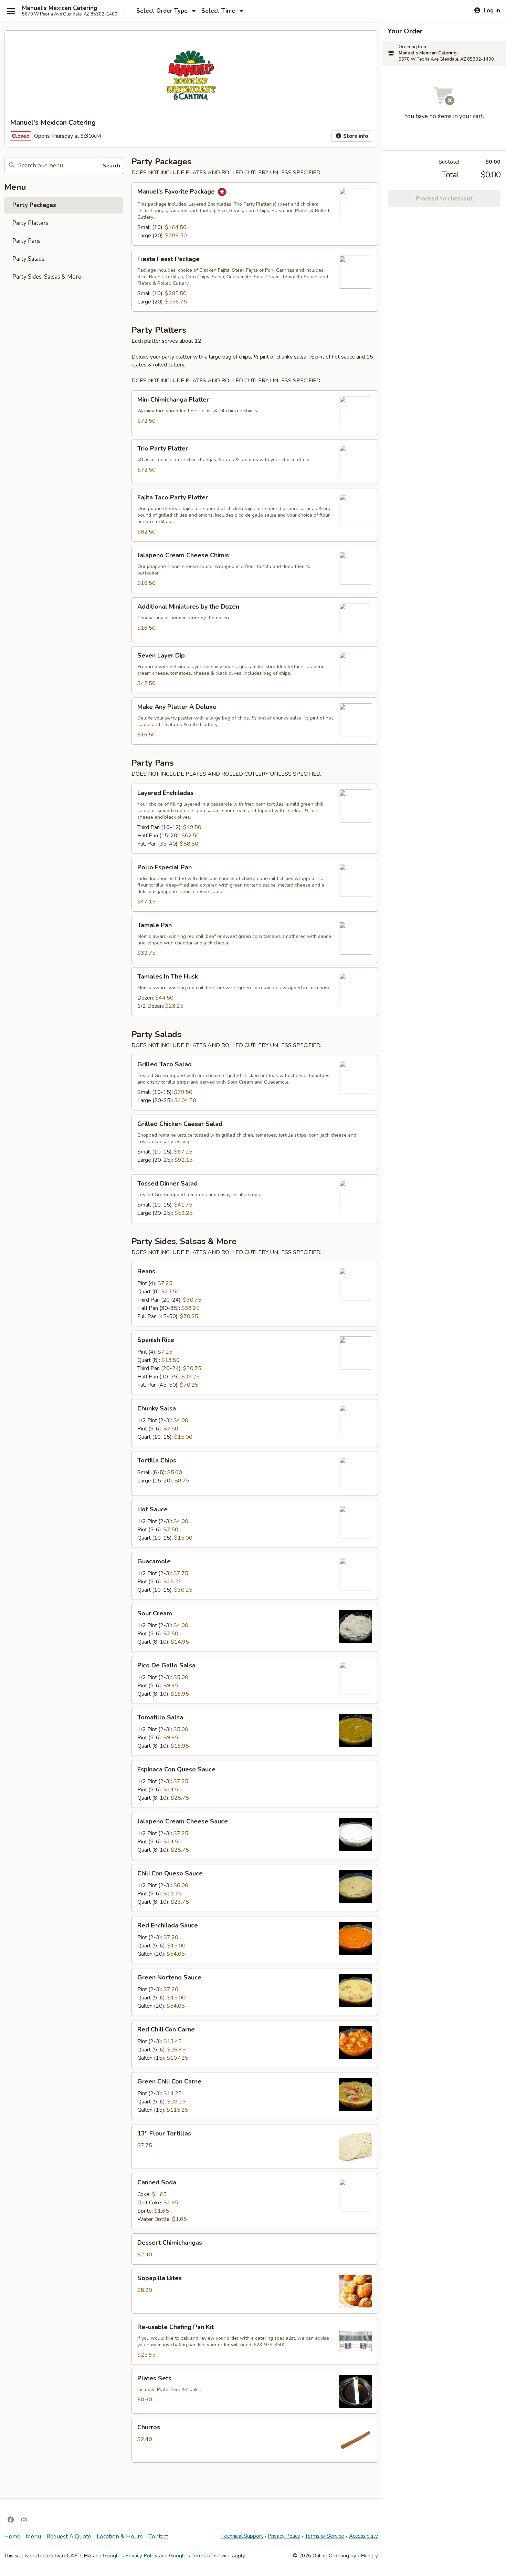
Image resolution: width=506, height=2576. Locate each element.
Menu (33, 2537)
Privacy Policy (284, 2536)
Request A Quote (69, 2537)
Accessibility (363, 2536)
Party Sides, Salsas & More (47, 277)
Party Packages (34, 205)
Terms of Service (325, 2536)
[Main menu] (11, 11)
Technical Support (242, 2536)
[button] (255, 214)
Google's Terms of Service (200, 2556)
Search (112, 166)
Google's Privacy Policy (130, 2556)
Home (12, 2537)
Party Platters (30, 223)
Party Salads (28, 259)
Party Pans (27, 241)
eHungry (368, 2556)
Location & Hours (120, 2537)
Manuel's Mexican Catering (60, 8)
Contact (158, 2537)
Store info (355, 136)
